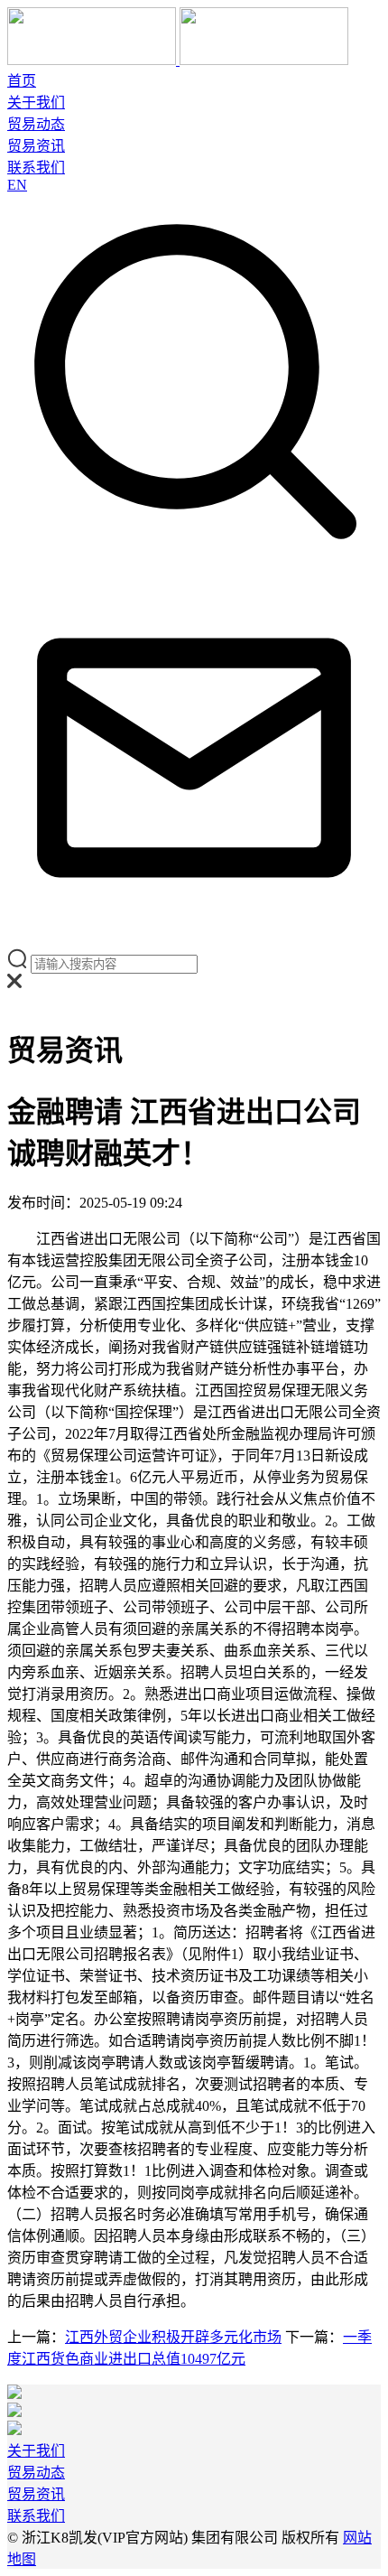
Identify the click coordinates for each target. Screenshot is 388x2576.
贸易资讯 (36, 146)
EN (17, 185)
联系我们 (36, 168)
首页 (22, 81)
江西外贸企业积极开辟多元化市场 (173, 2337)
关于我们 (36, 103)
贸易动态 (36, 124)
